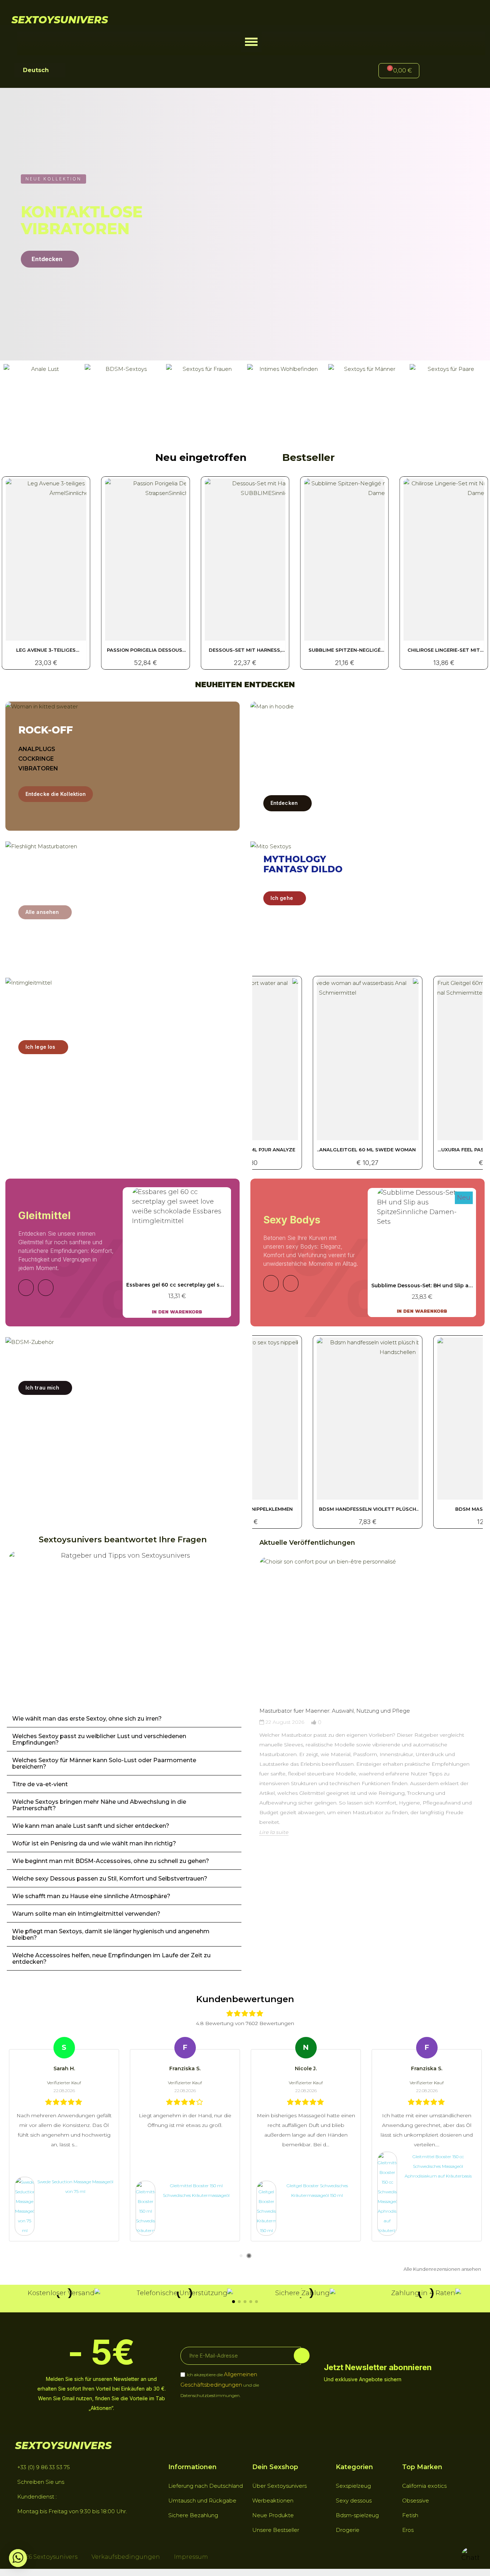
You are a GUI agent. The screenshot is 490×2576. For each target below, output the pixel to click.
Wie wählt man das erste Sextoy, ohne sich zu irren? (87, 1719)
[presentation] (253, 1710)
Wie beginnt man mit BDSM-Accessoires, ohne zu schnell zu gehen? (111, 1861)
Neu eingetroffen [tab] (201, 457)
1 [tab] (241, 2256)
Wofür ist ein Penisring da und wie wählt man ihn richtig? (94, 1843)
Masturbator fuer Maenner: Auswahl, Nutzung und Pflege (335, 1711)
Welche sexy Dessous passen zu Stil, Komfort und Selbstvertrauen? (110, 1879)
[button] (251, 42)
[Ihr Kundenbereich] (437, 72)
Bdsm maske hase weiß (368, 1509)
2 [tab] (249, 2256)
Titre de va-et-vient (40, 1784)
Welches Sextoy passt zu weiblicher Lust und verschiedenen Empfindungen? (99, 1739)
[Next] (46, 1288)
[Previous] (26, 1288)
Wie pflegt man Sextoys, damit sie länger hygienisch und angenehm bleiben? (111, 1935)
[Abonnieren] (302, 2356)
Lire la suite (274, 1832)
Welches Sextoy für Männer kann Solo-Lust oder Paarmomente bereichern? (104, 1763)
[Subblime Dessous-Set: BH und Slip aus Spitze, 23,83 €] (422, 1252)
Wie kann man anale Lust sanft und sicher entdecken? (91, 1826)
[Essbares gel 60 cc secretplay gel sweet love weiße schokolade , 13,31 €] (177, 1252)
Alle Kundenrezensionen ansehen (442, 2269)
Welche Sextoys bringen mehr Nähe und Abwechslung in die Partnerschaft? (99, 1805)
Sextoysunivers (60, 20)
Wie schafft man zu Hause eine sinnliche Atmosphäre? (91, 1896)
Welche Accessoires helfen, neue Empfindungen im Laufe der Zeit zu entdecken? (111, 1959)
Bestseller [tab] (308, 457)
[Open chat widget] (470, 2556)
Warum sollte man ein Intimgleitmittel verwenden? (86, 1914)
